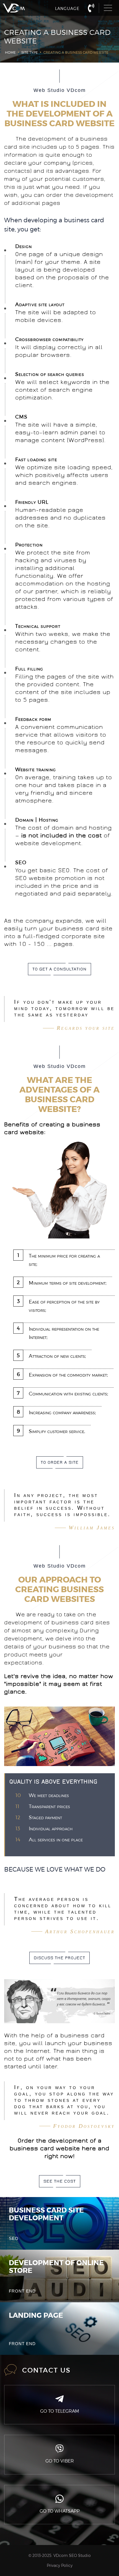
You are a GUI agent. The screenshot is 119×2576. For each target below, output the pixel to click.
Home (10, 52)
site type (30, 52)
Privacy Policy (60, 2565)
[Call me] (91, 7)
